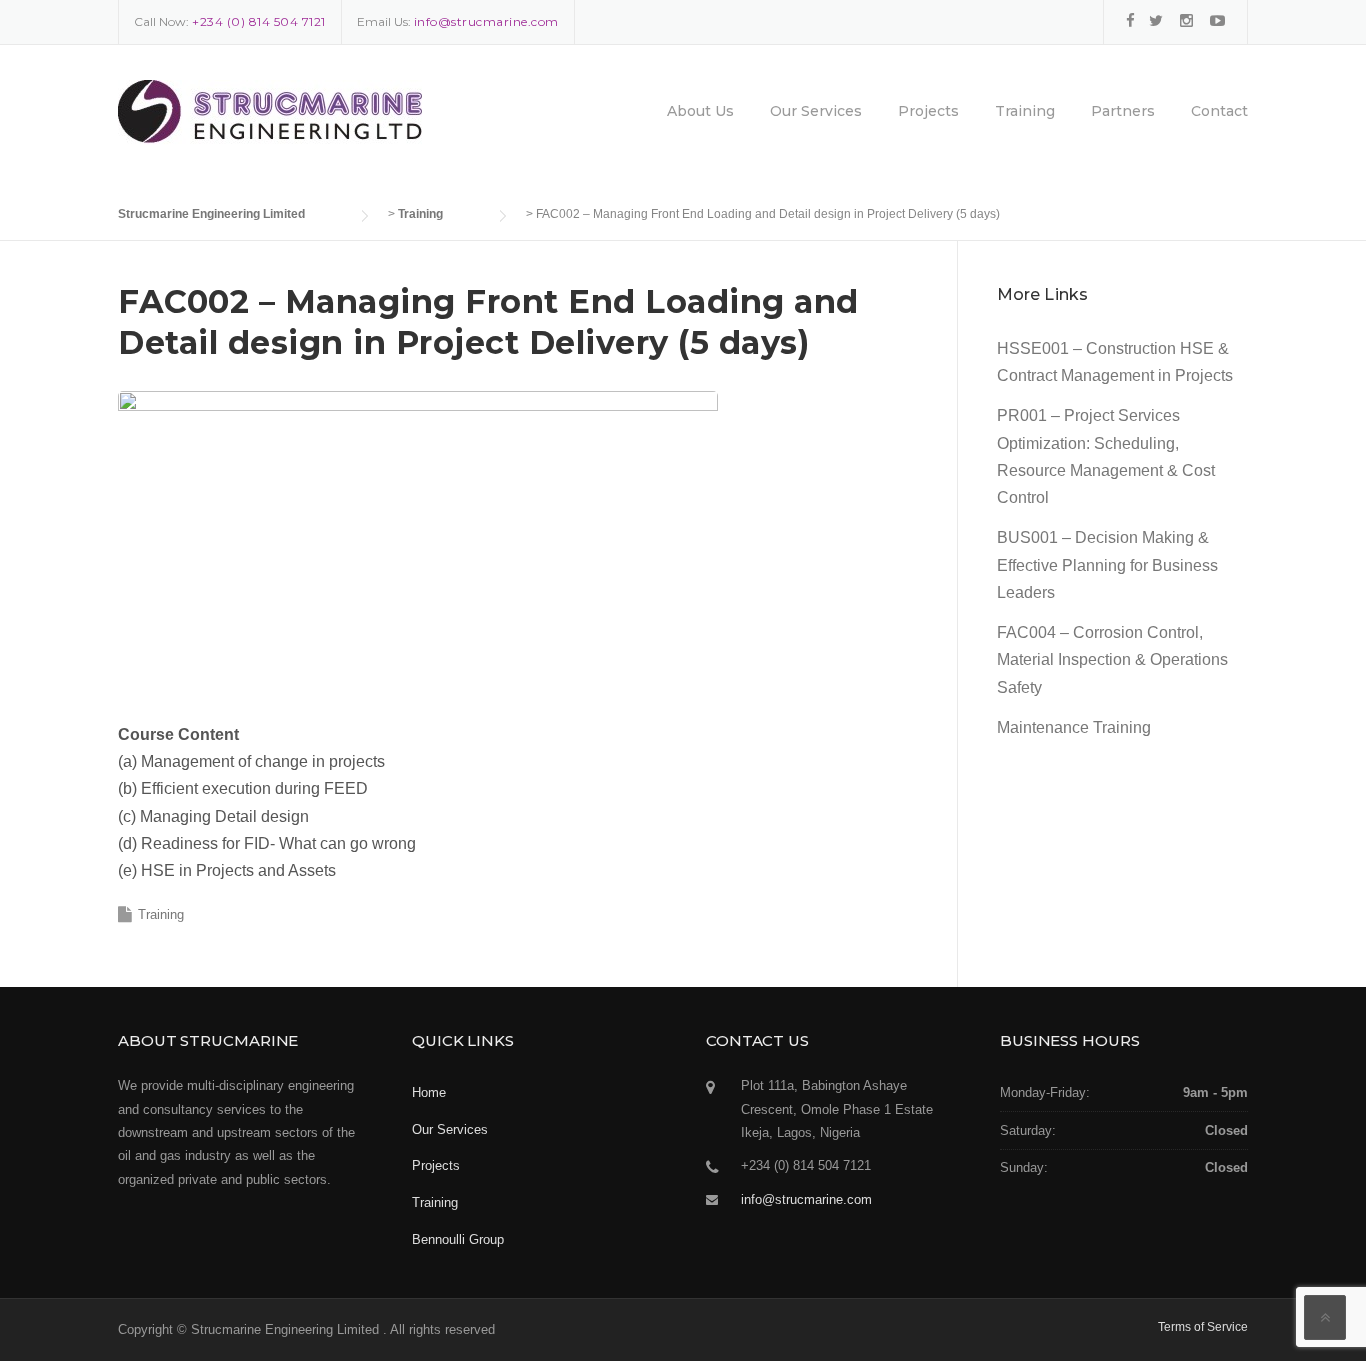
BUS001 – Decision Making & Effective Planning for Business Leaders (1107, 564)
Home (429, 1092)
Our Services (816, 111)
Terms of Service (1203, 1327)
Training (1025, 111)
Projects (928, 111)
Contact (1219, 111)
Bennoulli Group (458, 1239)
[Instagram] (1186, 20)
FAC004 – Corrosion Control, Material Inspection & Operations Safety (1112, 659)
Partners (1123, 111)
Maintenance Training (1074, 727)
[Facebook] (1130, 20)
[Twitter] (1156, 20)
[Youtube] (1217, 20)
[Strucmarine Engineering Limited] (270, 125)
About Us (700, 111)
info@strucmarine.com (806, 1199)
